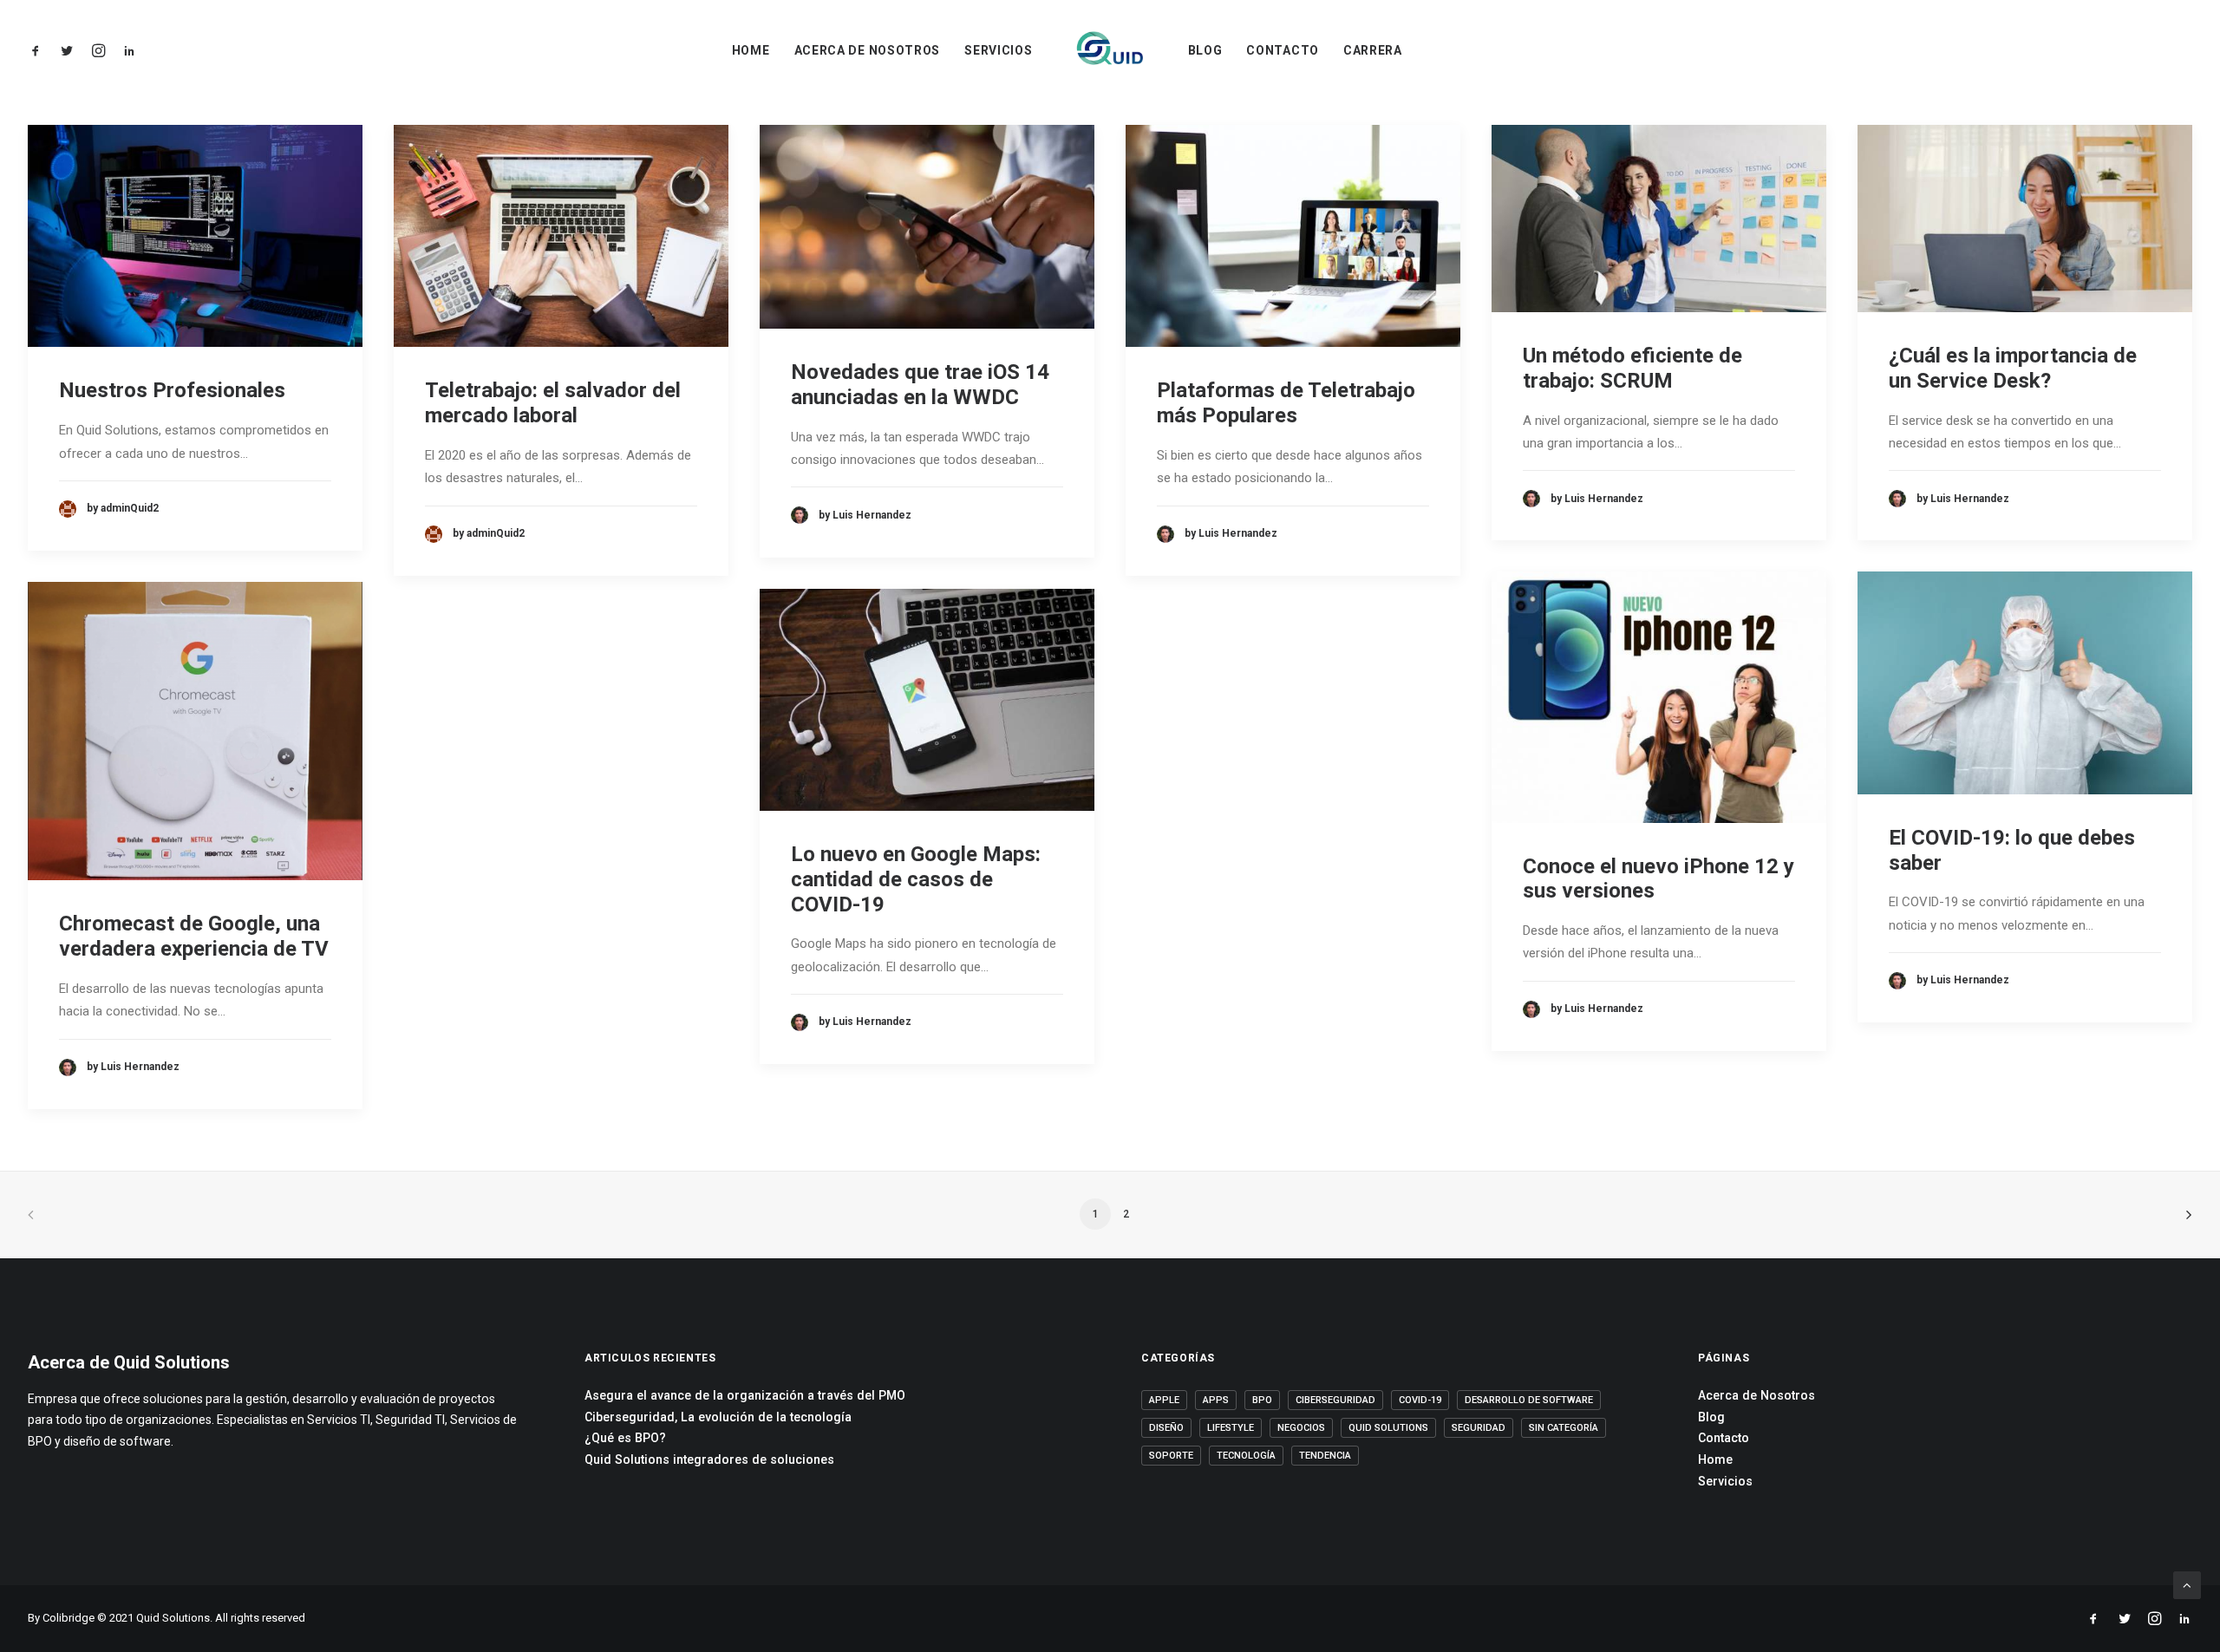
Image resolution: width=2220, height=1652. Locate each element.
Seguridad (1479, 1428)
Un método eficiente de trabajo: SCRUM (1632, 368)
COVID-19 (1420, 1400)
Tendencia (1325, 1456)
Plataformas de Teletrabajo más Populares (1286, 403)
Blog (1205, 50)
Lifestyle (1231, 1428)
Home (751, 50)
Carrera (1373, 50)
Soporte (1171, 1456)
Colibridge (69, 1618)
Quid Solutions (1388, 1428)
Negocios (1301, 1428)
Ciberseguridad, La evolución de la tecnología (718, 1417)
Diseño (1166, 1428)
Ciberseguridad (1335, 1400)
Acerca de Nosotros (868, 50)
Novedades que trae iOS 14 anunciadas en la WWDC (920, 385)
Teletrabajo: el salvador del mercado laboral (553, 403)
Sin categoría (1564, 1428)
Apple (1164, 1400)
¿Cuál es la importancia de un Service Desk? (2013, 368)
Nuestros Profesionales (172, 390)
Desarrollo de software (1529, 1400)
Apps (1216, 1400)
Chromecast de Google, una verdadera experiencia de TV (194, 936)
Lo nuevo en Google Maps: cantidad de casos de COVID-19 (916, 879)
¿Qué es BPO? (625, 1438)
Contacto (1283, 50)
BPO (1262, 1400)
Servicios (998, 50)
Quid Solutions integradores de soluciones (709, 1459)
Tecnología (1246, 1456)
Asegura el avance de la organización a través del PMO (745, 1395)
